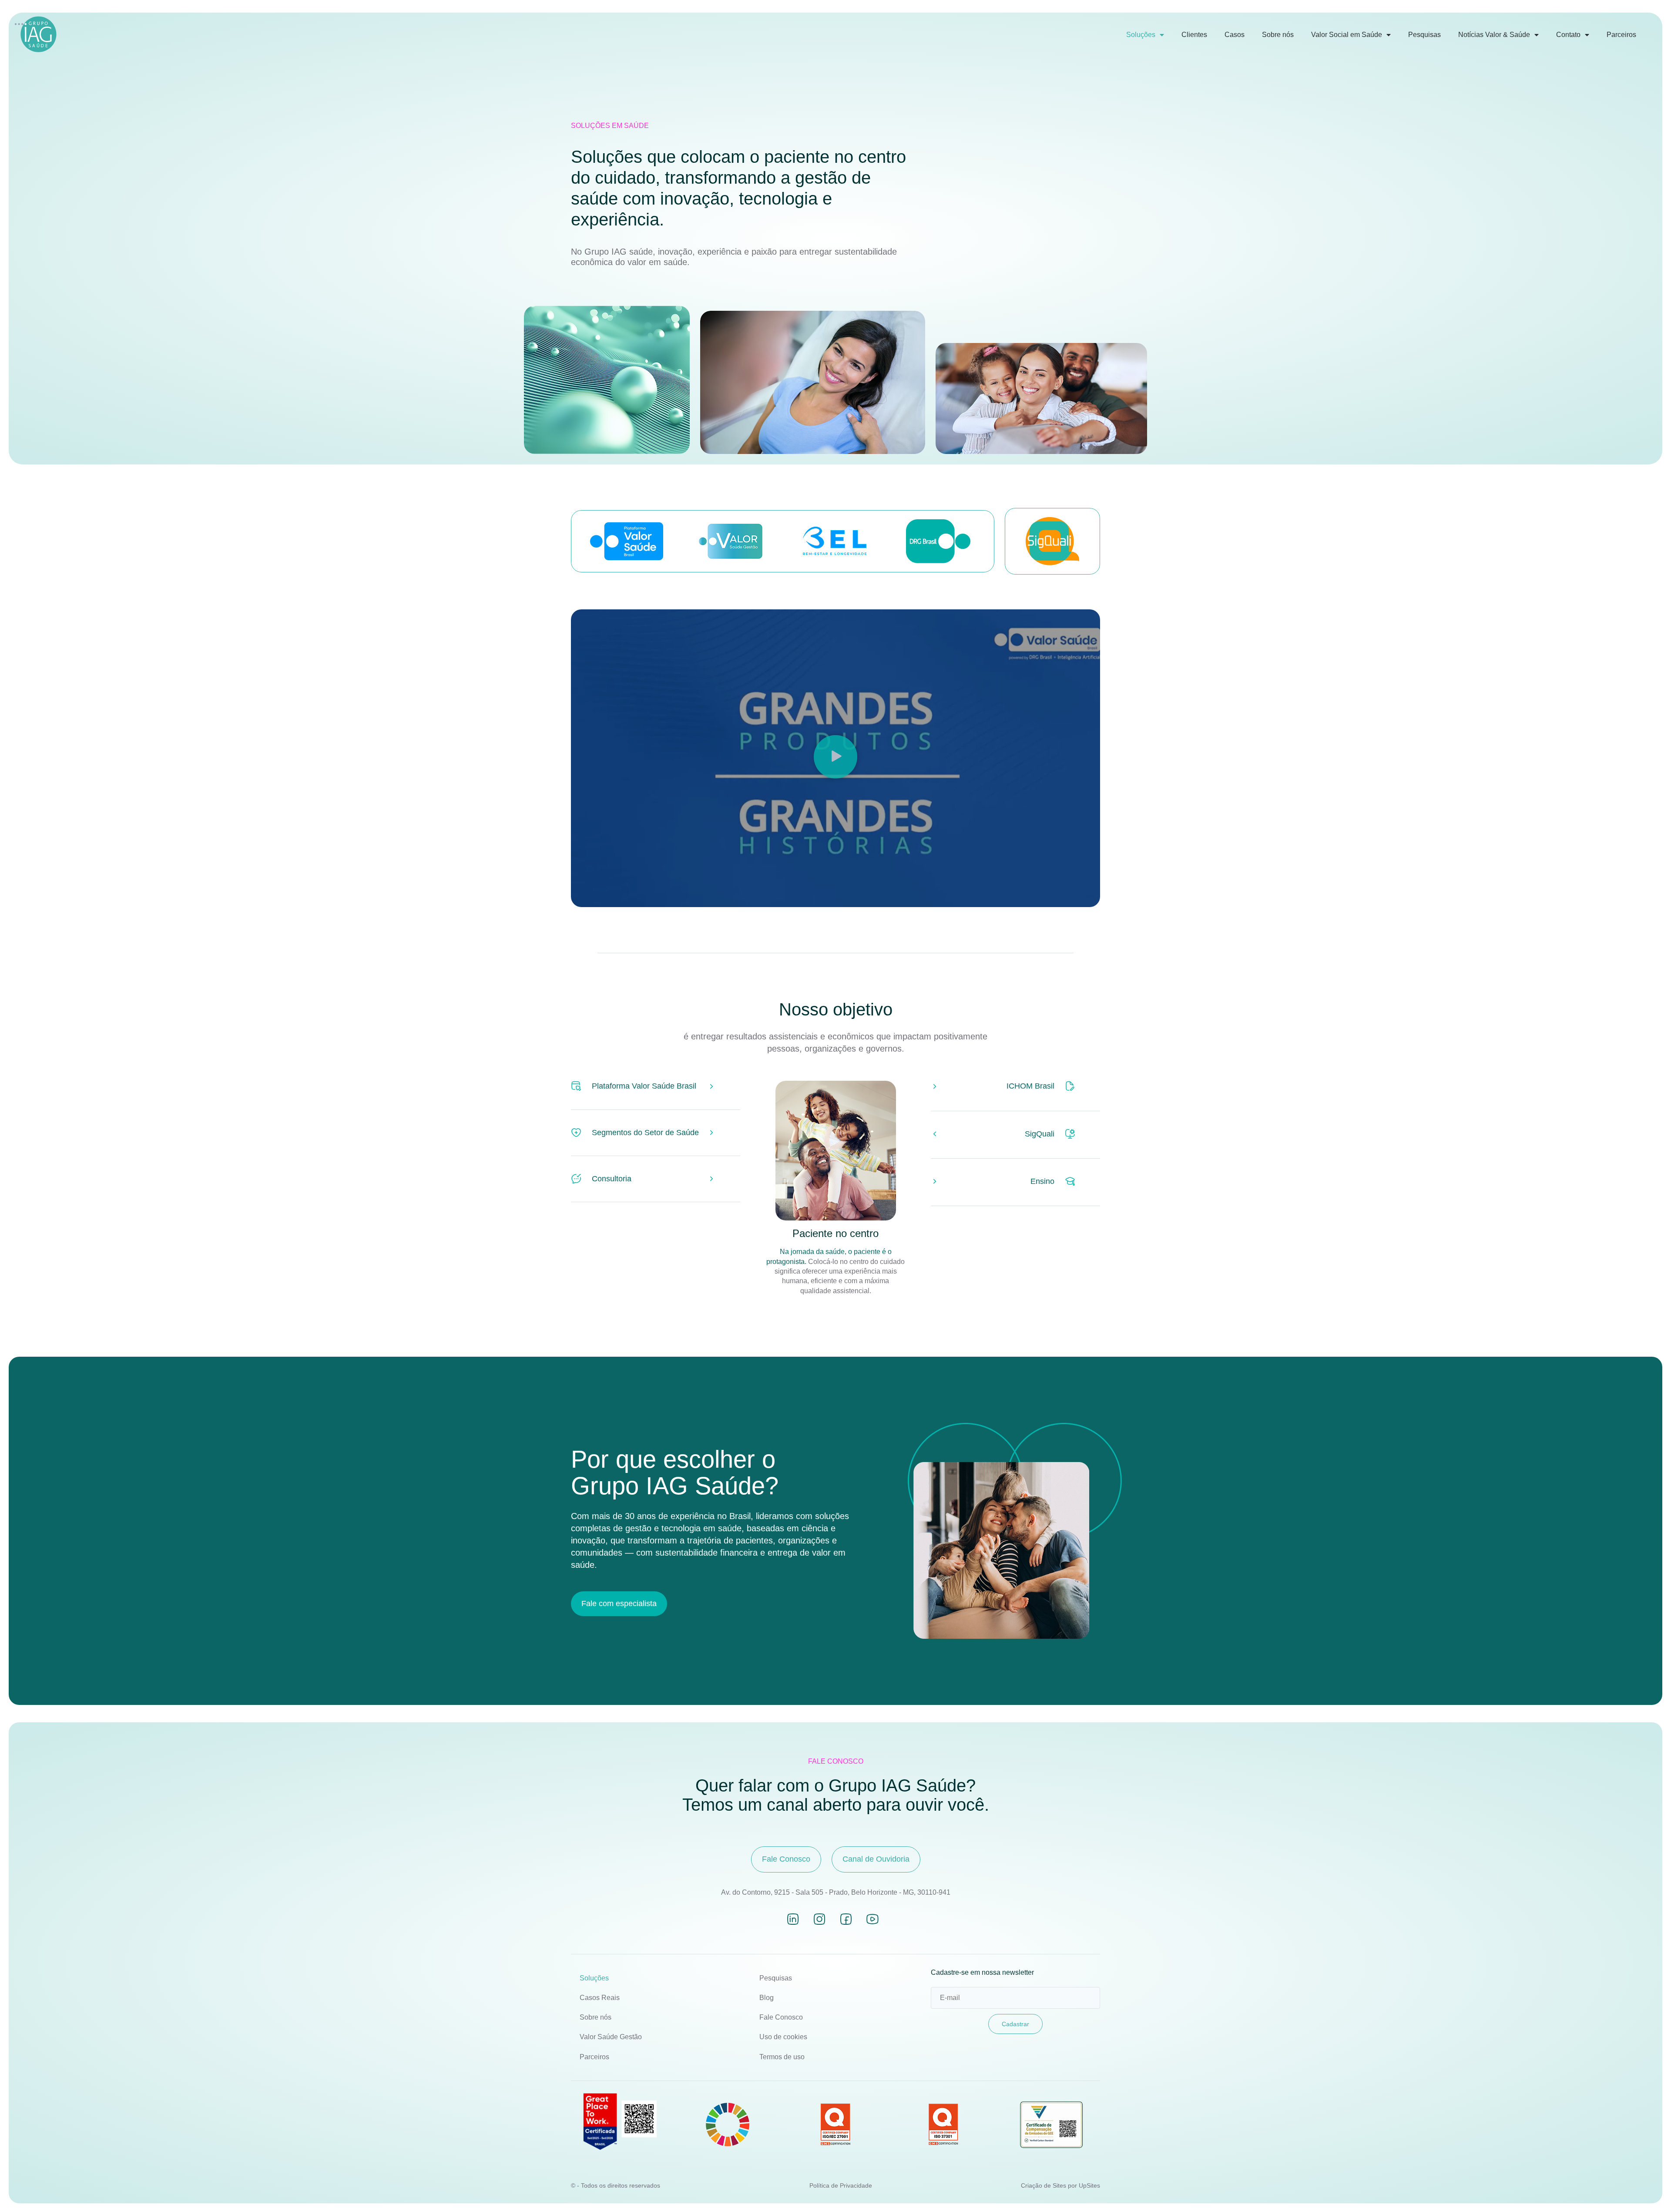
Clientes (1194, 35)
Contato (1568, 35)
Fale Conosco (781, 2017)
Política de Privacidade (841, 2185)
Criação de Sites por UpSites (1060, 2185)
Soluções (1141, 35)
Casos (1235, 35)
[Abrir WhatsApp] (1649, 2190)
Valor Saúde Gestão (611, 2037)
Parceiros (1621, 35)
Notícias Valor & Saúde (1494, 35)
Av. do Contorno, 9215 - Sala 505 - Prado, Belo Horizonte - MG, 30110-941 (836, 1892)
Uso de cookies (783, 2037)
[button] (835, 758)
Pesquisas (1424, 35)
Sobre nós (1278, 35)
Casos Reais (600, 1998)
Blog (767, 1998)
